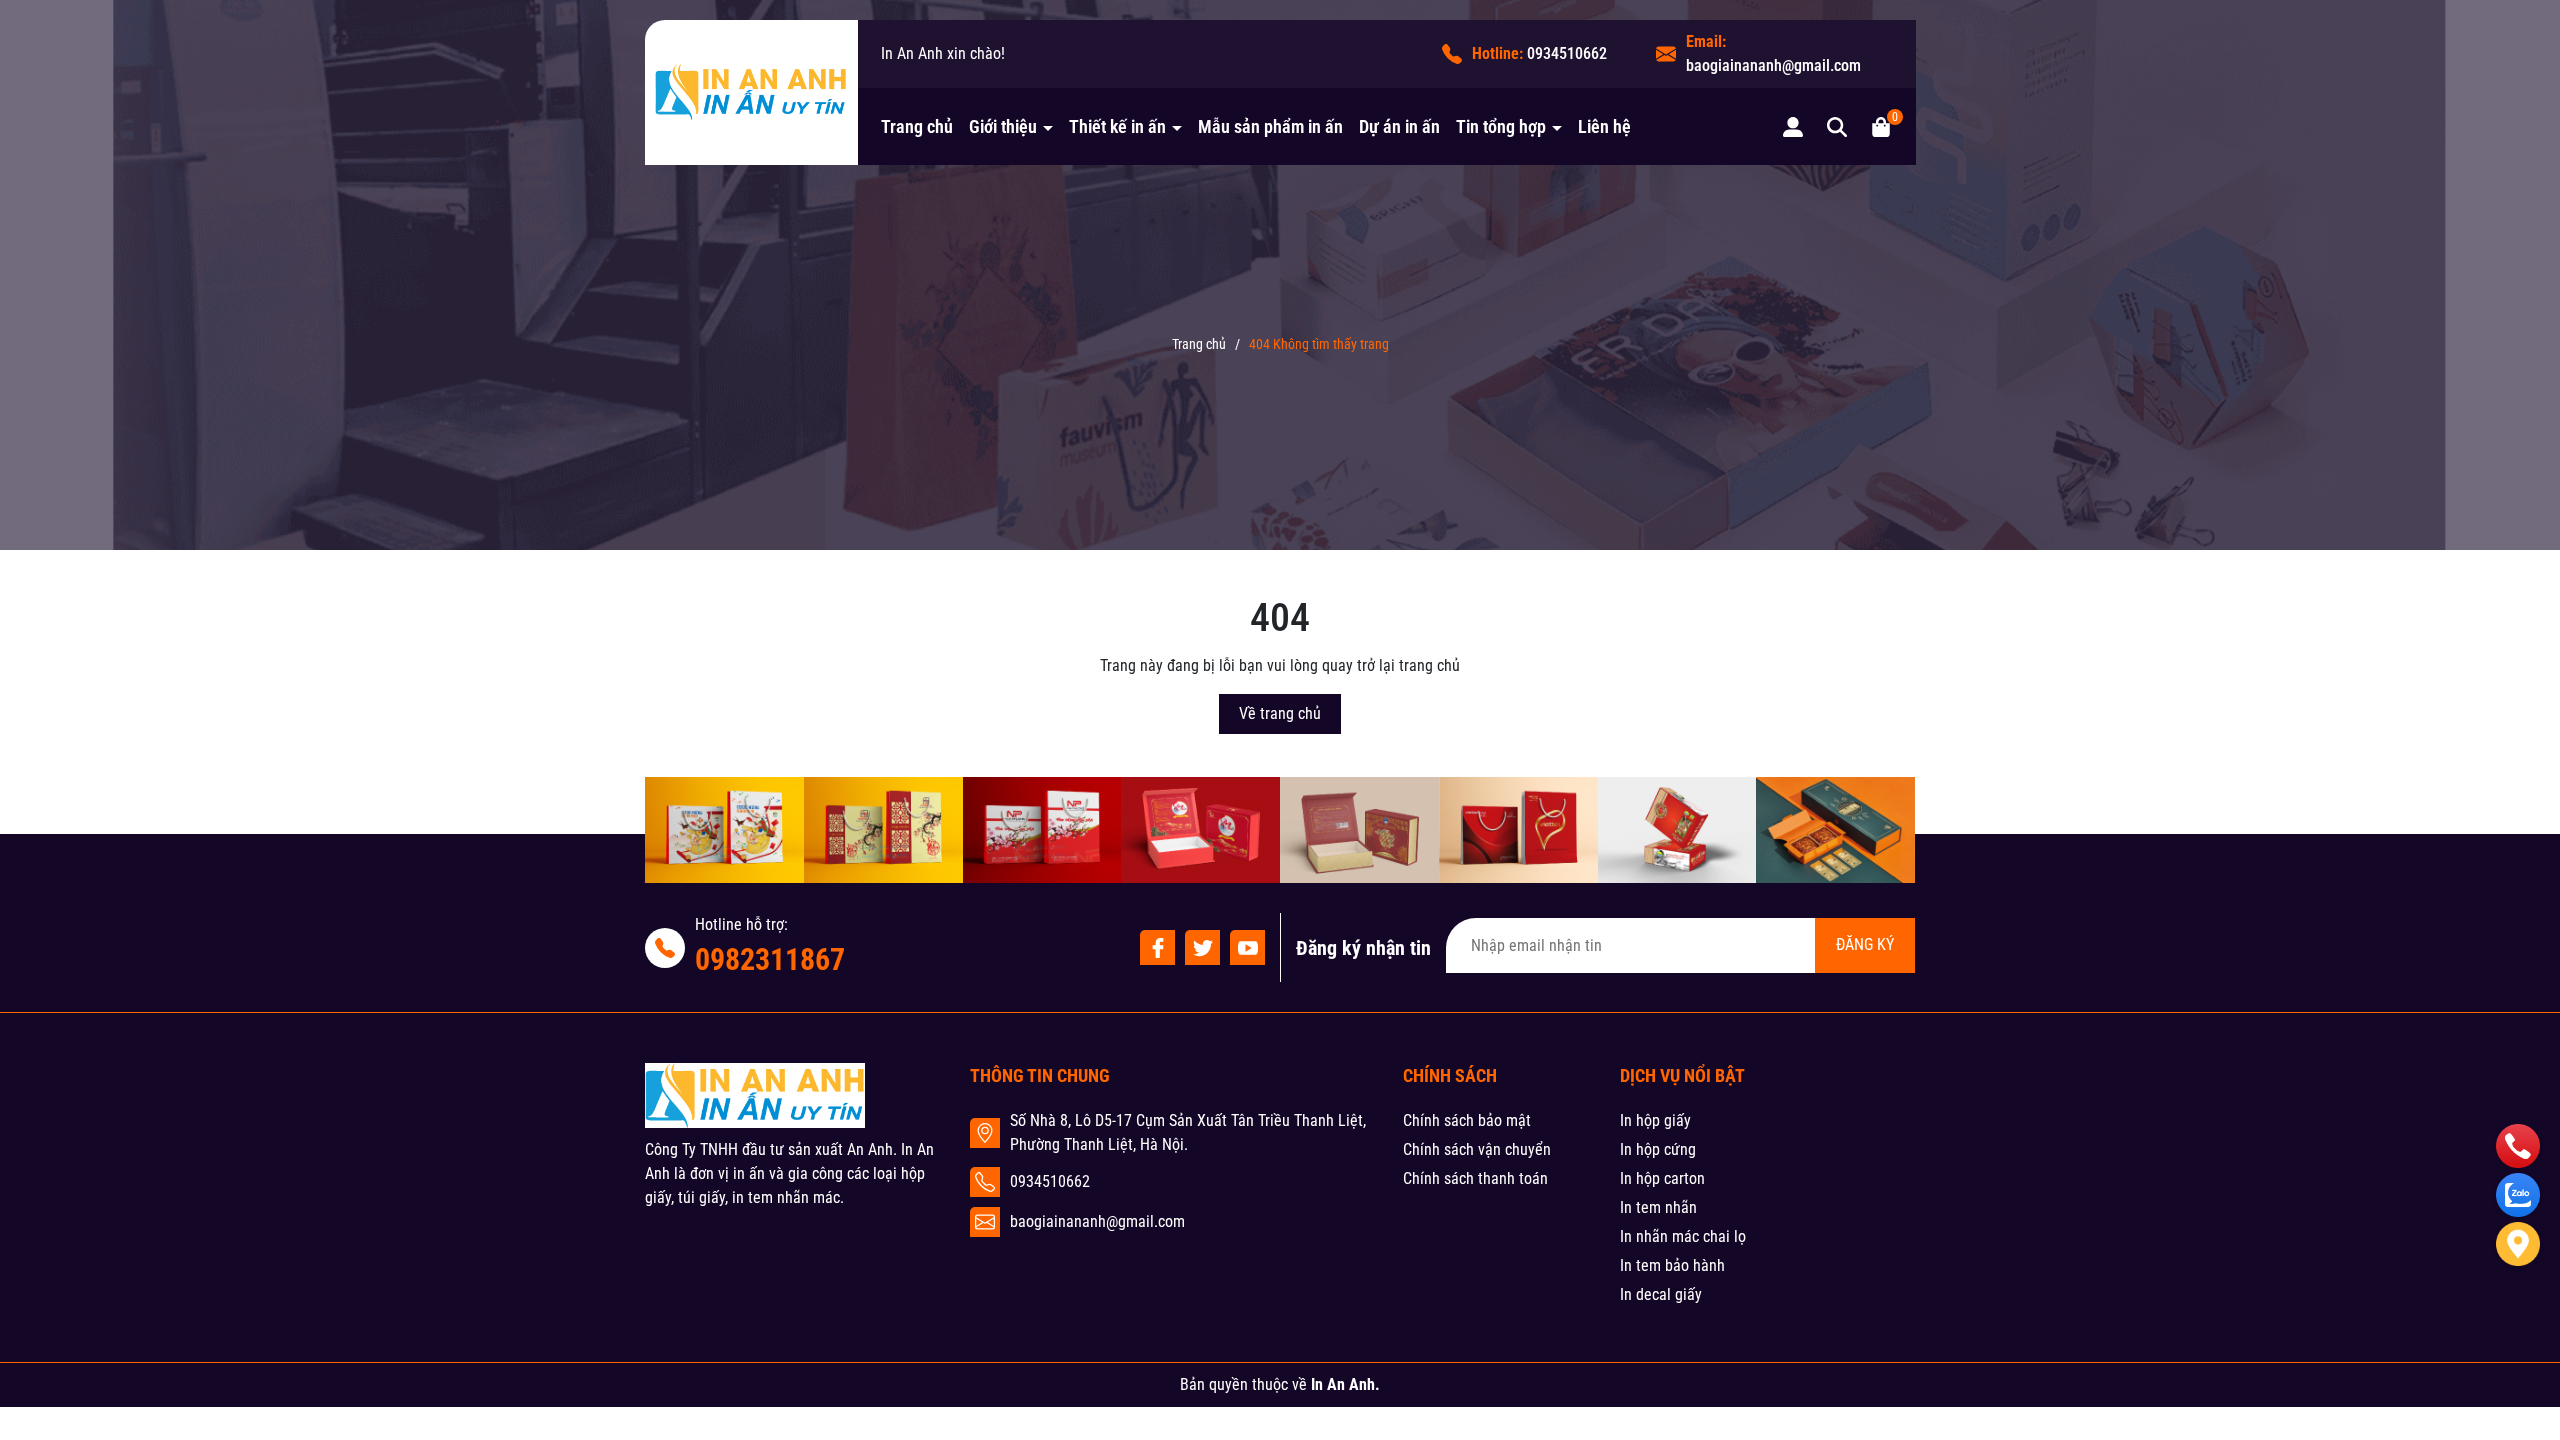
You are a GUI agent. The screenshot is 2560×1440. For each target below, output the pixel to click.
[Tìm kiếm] (1837, 126)
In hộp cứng (1658, 1149)
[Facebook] (1157, 947)
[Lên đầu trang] (2518, 1316)
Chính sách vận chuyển (1477, 1149)
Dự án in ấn (1399, 126)
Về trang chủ (1280, 713)
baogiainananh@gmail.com (1773, 65)
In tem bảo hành (1672, 1265)
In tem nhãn (1658, 1207)
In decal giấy (1661, 1294)
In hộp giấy (1655, 1120)
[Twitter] (1202, 947)
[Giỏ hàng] (1881, 126)
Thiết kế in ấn (1119, 126)
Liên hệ (1604, 126)
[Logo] (751, 92)
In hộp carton (1662, 1178)
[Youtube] (1247, 947)
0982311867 (770, 959)
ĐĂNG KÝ (1865, 944)
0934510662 (1567, 53)
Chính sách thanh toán (1475, 1178)
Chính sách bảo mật (1467, 1120)
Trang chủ (917, 126)
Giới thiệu (1005, 126)
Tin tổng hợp (1503, 126)
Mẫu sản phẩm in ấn (1270, 126)
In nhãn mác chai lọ (1683, 1236)
